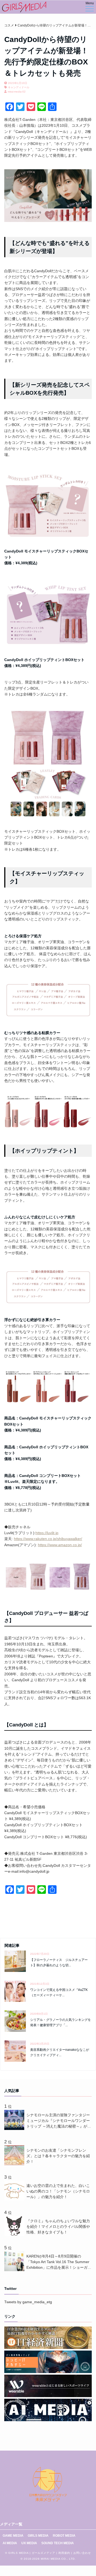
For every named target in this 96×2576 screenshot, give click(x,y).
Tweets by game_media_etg (28, 2302)
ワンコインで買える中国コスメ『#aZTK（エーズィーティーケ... (59, 1992)
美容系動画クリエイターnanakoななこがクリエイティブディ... (60, 2052)
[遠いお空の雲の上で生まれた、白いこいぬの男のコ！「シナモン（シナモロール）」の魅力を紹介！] (15, 2199)
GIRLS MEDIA (38, 2536)
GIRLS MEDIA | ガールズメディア (32, 2553)
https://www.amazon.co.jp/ (60, 1545)
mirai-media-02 (17, 92)
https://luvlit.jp (47, 1533)
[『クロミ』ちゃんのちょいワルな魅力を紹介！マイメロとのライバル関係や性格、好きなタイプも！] (15, 2235)
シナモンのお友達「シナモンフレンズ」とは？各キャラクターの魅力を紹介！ (58, 2156)
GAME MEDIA (13, 2536)
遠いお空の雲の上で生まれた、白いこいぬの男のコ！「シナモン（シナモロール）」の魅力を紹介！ (58, 2191)
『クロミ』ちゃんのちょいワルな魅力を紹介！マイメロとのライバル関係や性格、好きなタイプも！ (58, 2226)
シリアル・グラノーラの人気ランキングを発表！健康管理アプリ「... (61, 2022)
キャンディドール (19, 87)
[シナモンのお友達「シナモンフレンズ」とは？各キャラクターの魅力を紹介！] (15, 2164)
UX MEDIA (29, 2543)
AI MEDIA (10, 2543)
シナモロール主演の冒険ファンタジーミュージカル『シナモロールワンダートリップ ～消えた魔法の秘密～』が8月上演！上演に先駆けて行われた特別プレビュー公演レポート (58, 2121)
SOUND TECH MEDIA (58, 2543)
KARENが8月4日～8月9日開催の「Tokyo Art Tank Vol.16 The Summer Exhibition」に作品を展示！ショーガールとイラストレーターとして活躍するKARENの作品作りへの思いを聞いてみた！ (59, 2262)
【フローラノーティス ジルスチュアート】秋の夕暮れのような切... (59, 1962)
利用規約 (64, 2553)
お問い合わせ (82, 2553)
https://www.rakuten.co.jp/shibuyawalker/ (48, 1539)
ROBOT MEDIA (64, 2536)
